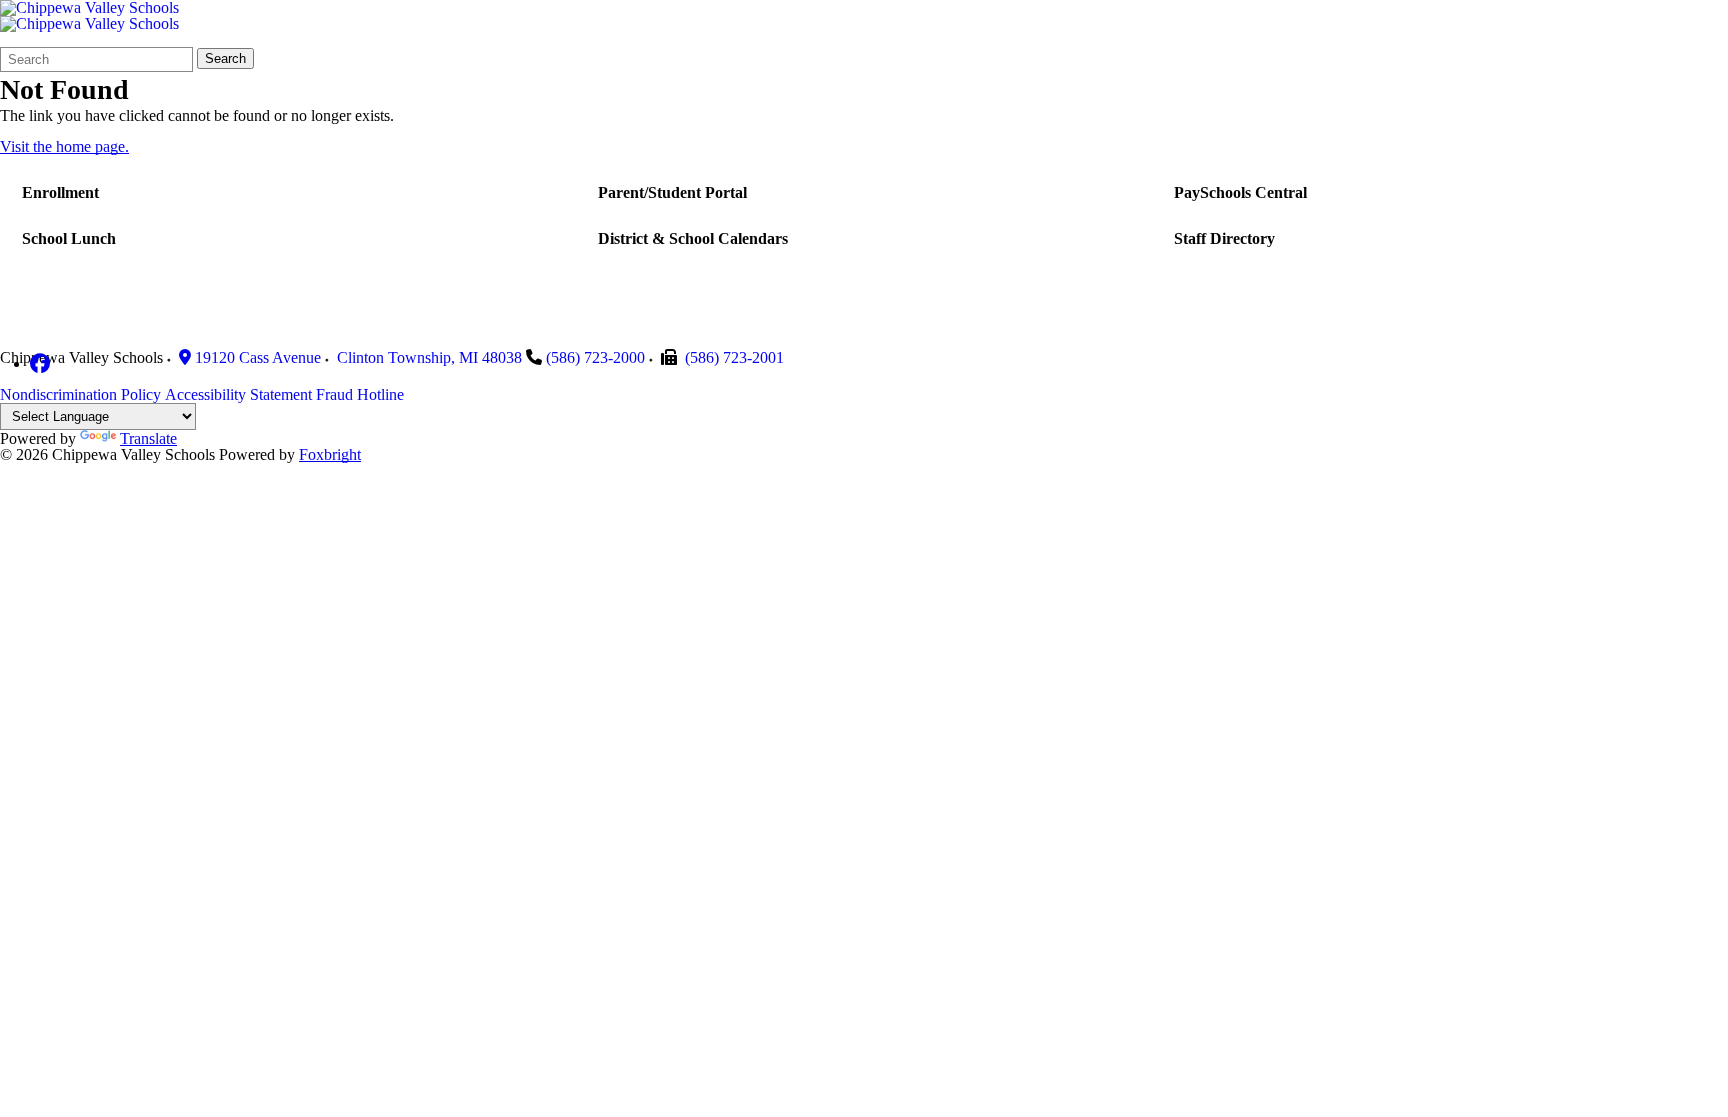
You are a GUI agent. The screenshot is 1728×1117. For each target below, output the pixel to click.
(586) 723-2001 (734, 357)
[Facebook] (40, 363)
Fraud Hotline (360, 394)
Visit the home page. (64, 146)
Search (225, 58)
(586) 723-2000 (595, 357)
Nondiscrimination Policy (80, 394)
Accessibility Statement (238, 394)
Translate (148, 438)
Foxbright (330, 454)
